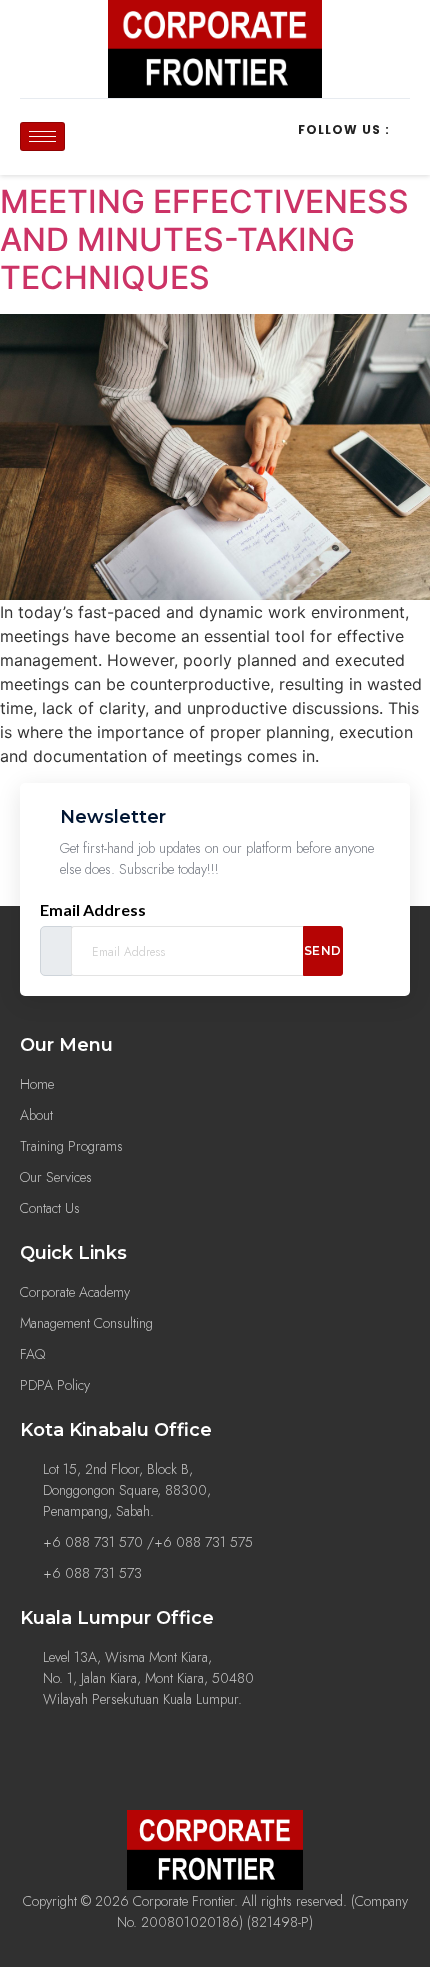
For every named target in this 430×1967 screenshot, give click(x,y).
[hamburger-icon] (42, 136)
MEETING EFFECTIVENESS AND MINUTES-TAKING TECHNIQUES (204, 240)
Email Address (93, 910)
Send (323, 950)
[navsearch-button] (126, 134)
